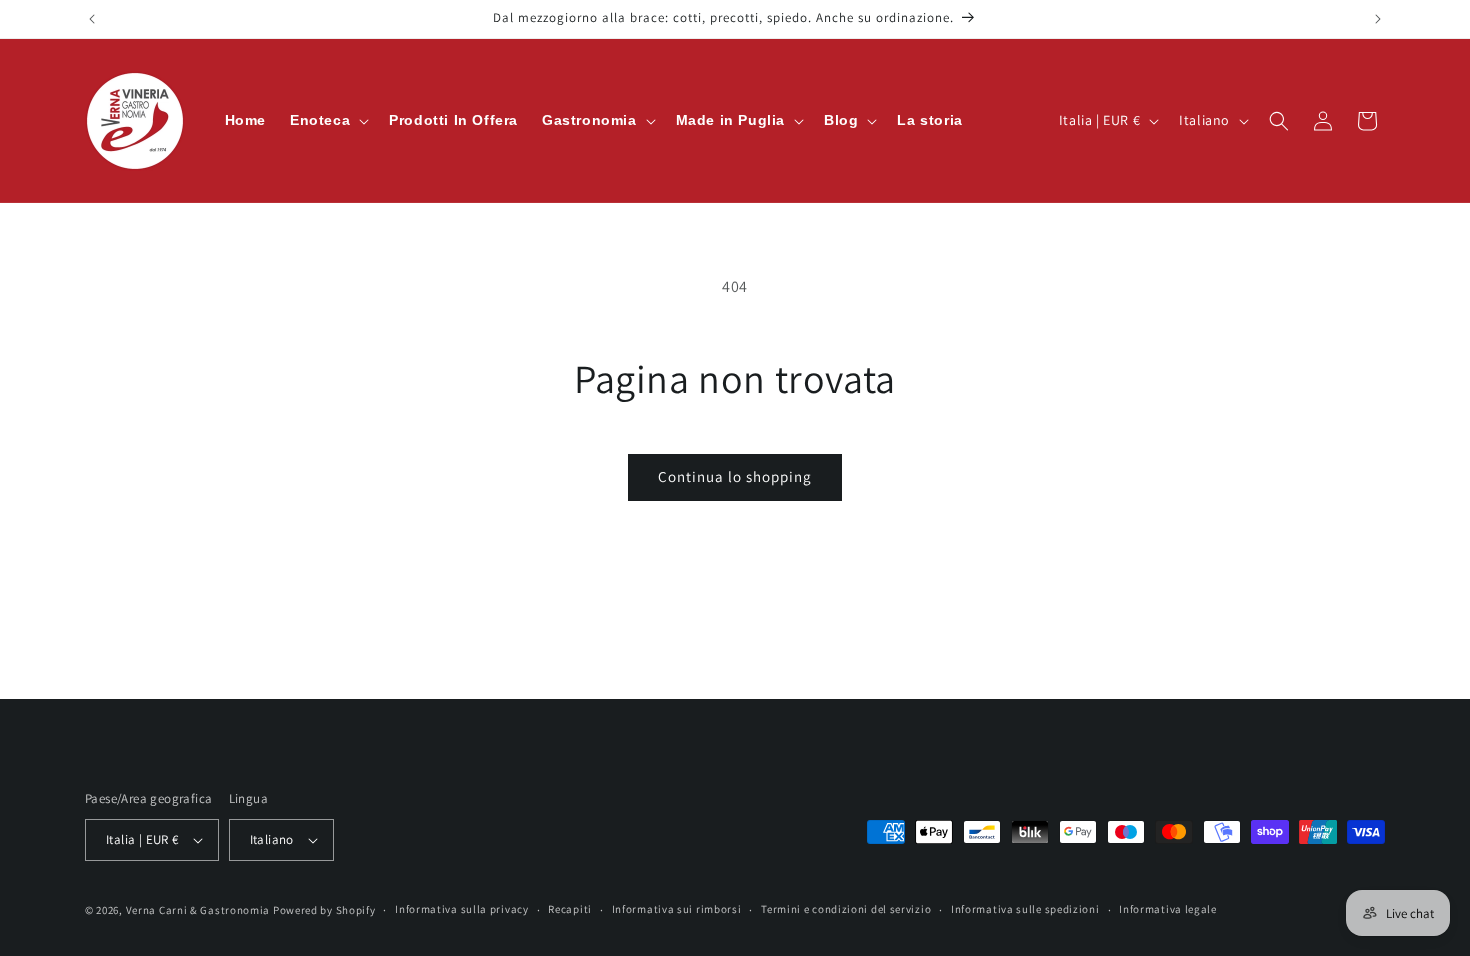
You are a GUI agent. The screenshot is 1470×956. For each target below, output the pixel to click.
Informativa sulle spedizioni (1025, 909)
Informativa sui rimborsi (677, 909)
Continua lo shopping (735, 476)
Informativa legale (1168, 909)
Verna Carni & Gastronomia (198, 910)
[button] (327, 120)
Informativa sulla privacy (462, 909)
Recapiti (570, 909)
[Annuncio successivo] (1378, 19)
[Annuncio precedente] (92, 19)
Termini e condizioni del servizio (846, 909)
